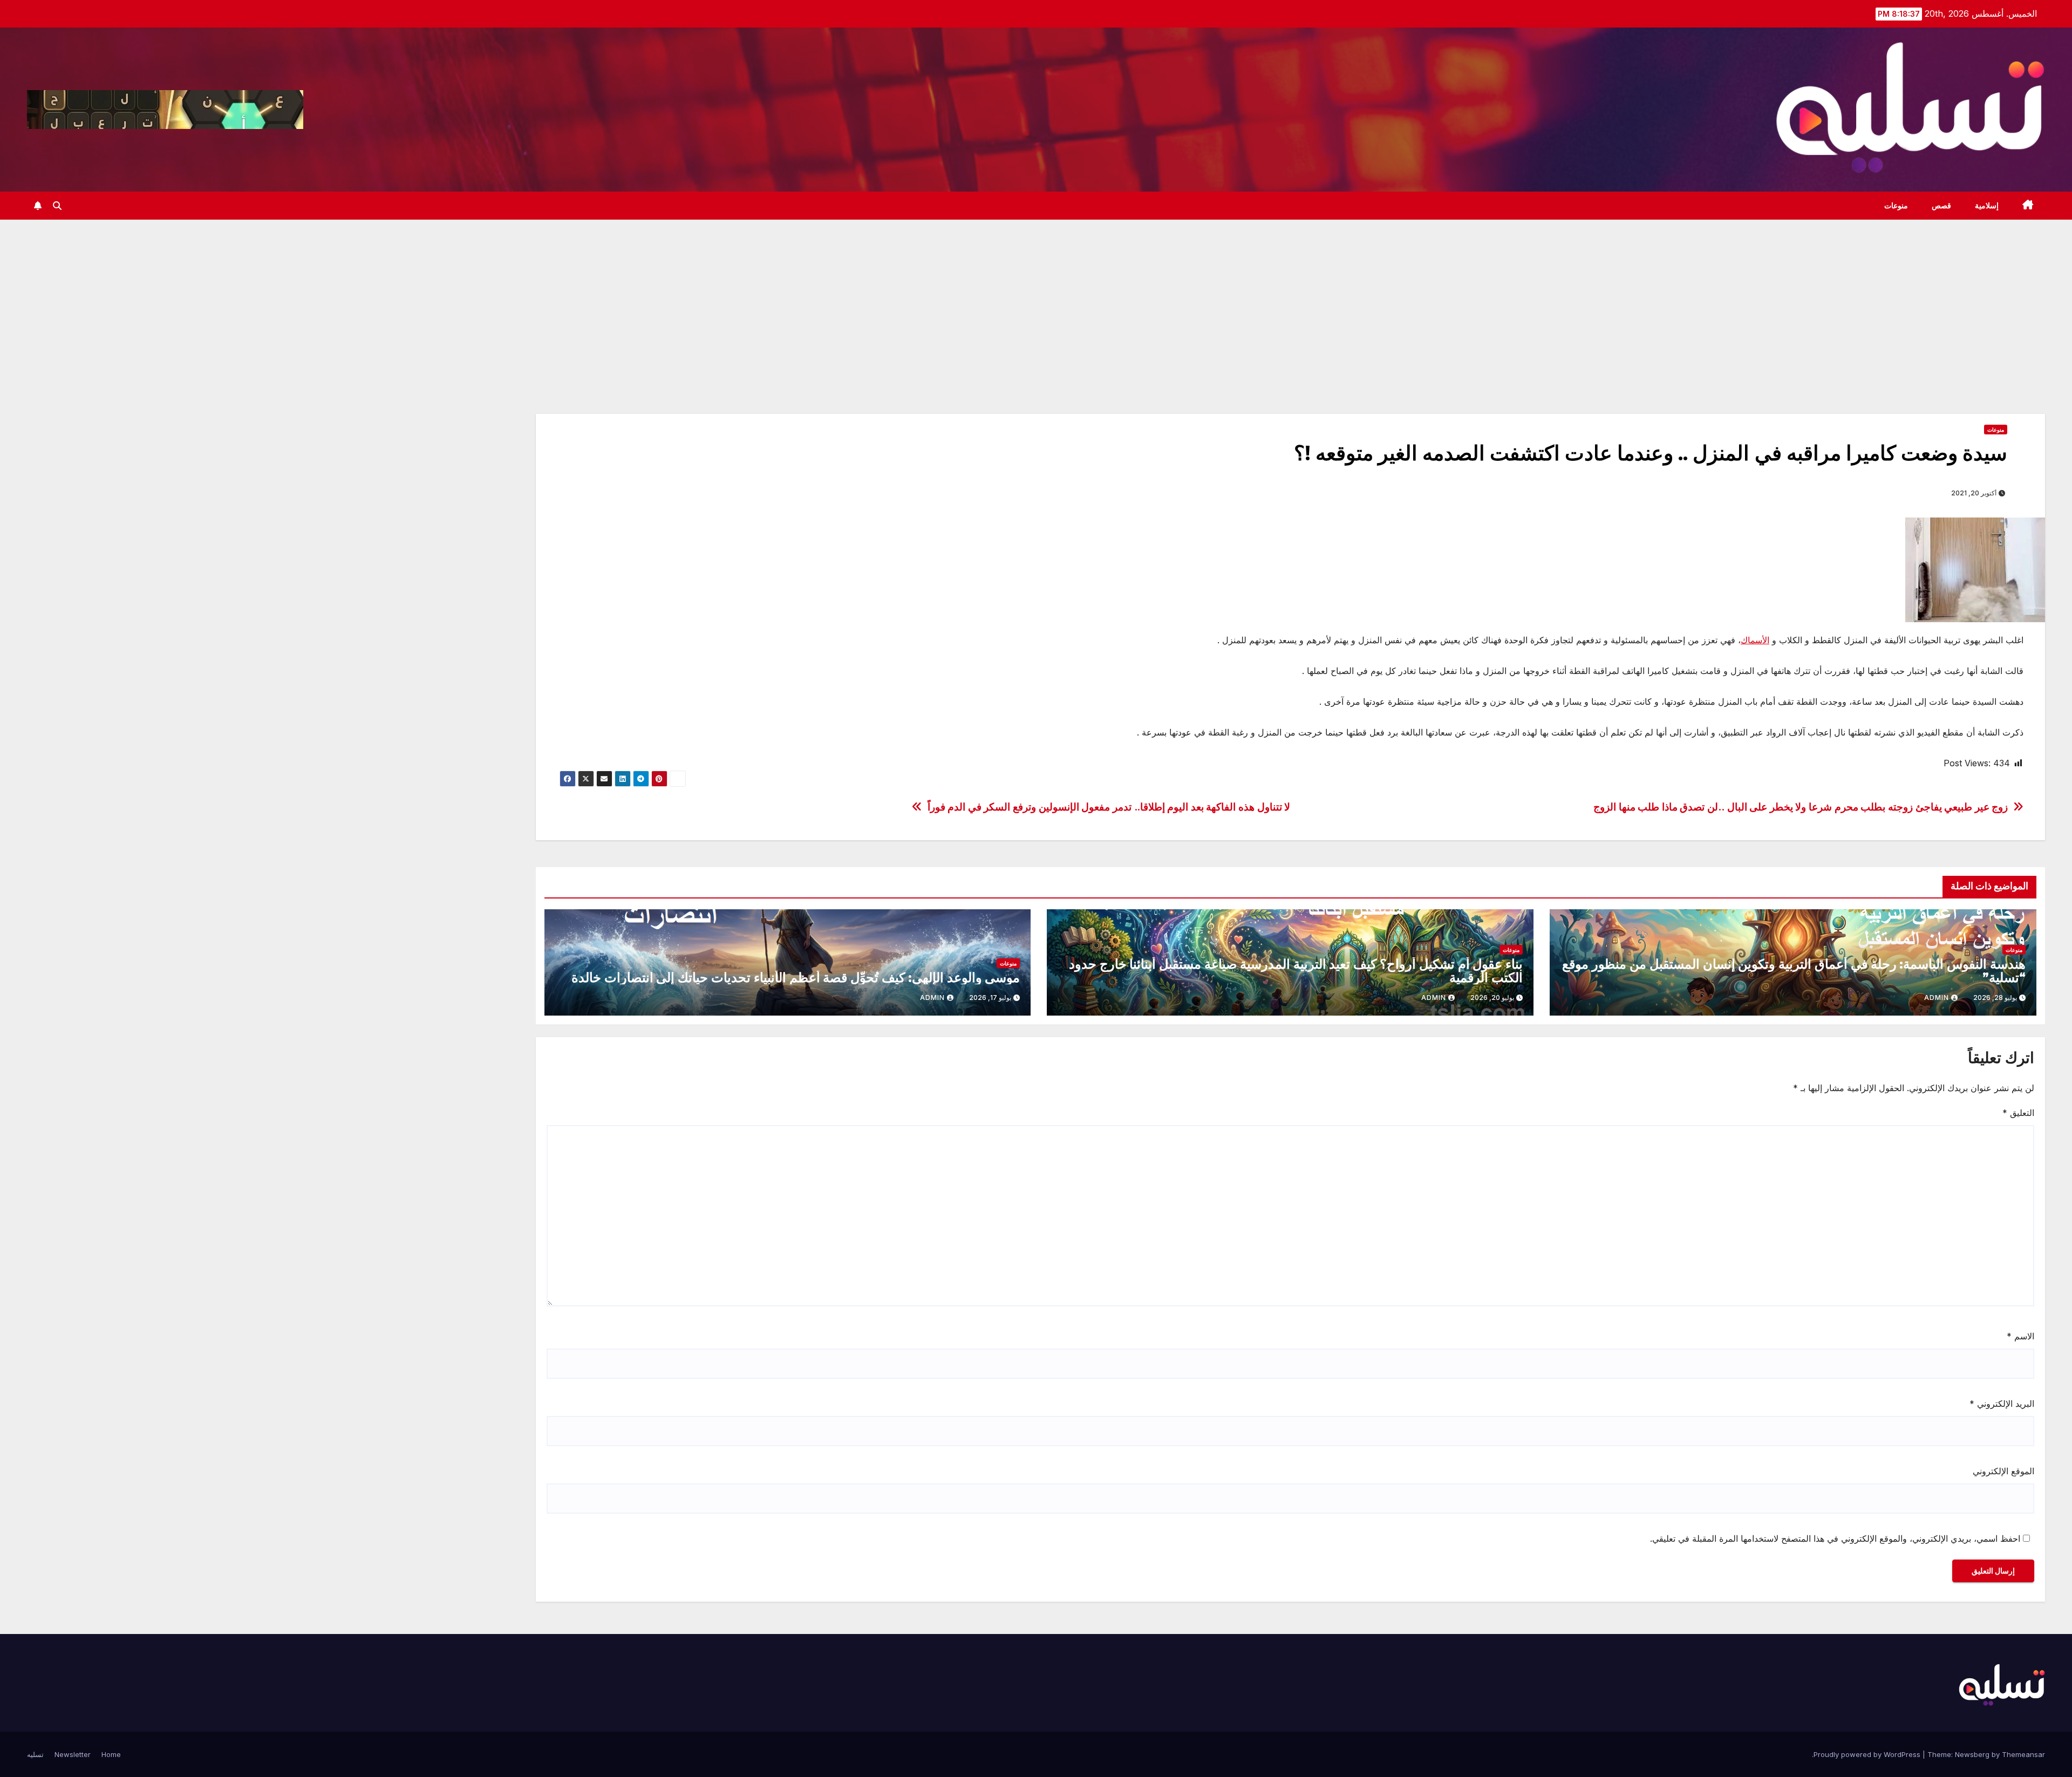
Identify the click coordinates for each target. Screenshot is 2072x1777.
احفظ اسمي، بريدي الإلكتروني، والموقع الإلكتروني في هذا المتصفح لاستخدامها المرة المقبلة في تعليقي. (1835, 1538)
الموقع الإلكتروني (2003, 1471)
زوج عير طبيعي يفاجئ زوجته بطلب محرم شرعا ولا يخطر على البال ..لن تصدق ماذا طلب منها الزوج (1801, 807)
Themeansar (2023, 1754)
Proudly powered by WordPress (1868, 1754)
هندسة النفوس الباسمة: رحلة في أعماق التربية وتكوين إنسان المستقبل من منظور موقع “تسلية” (1794, 971)
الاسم (2020, 1336)
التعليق (2018, 1113)
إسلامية (1987, 206)
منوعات (1896, 206)
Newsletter (73, 1754)
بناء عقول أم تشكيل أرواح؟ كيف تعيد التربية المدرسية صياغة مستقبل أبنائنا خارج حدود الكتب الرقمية (1296, 971)
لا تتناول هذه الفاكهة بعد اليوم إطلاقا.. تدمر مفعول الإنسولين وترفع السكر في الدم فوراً (1109, 807)
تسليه (35, 1754)
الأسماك (1755, 640)
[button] (57, 206)
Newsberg (1972, 1754)
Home (111, 1754)
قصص (1941, 206)
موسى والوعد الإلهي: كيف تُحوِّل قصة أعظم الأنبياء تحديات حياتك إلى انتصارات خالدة (796, 978)
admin (1937, 998)
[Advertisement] (1036, 301)
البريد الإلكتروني (2002, 1404)
